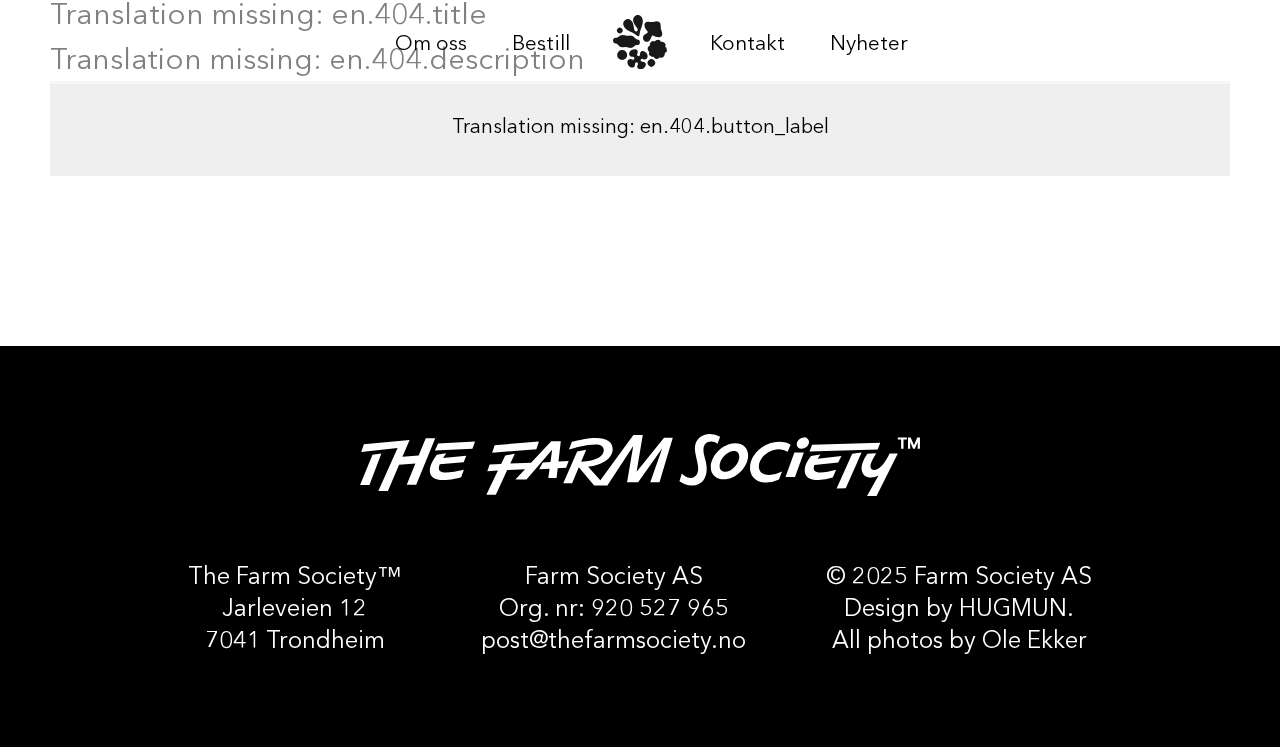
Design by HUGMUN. (959, 610)
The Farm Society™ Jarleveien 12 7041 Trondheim (294, 610)
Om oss (431, 44)
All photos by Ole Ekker (959, 642)
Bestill (541, 44)
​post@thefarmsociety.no (613, 642)
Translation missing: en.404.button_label (640, 128)
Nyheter (869, 44)
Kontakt (747, 44)
